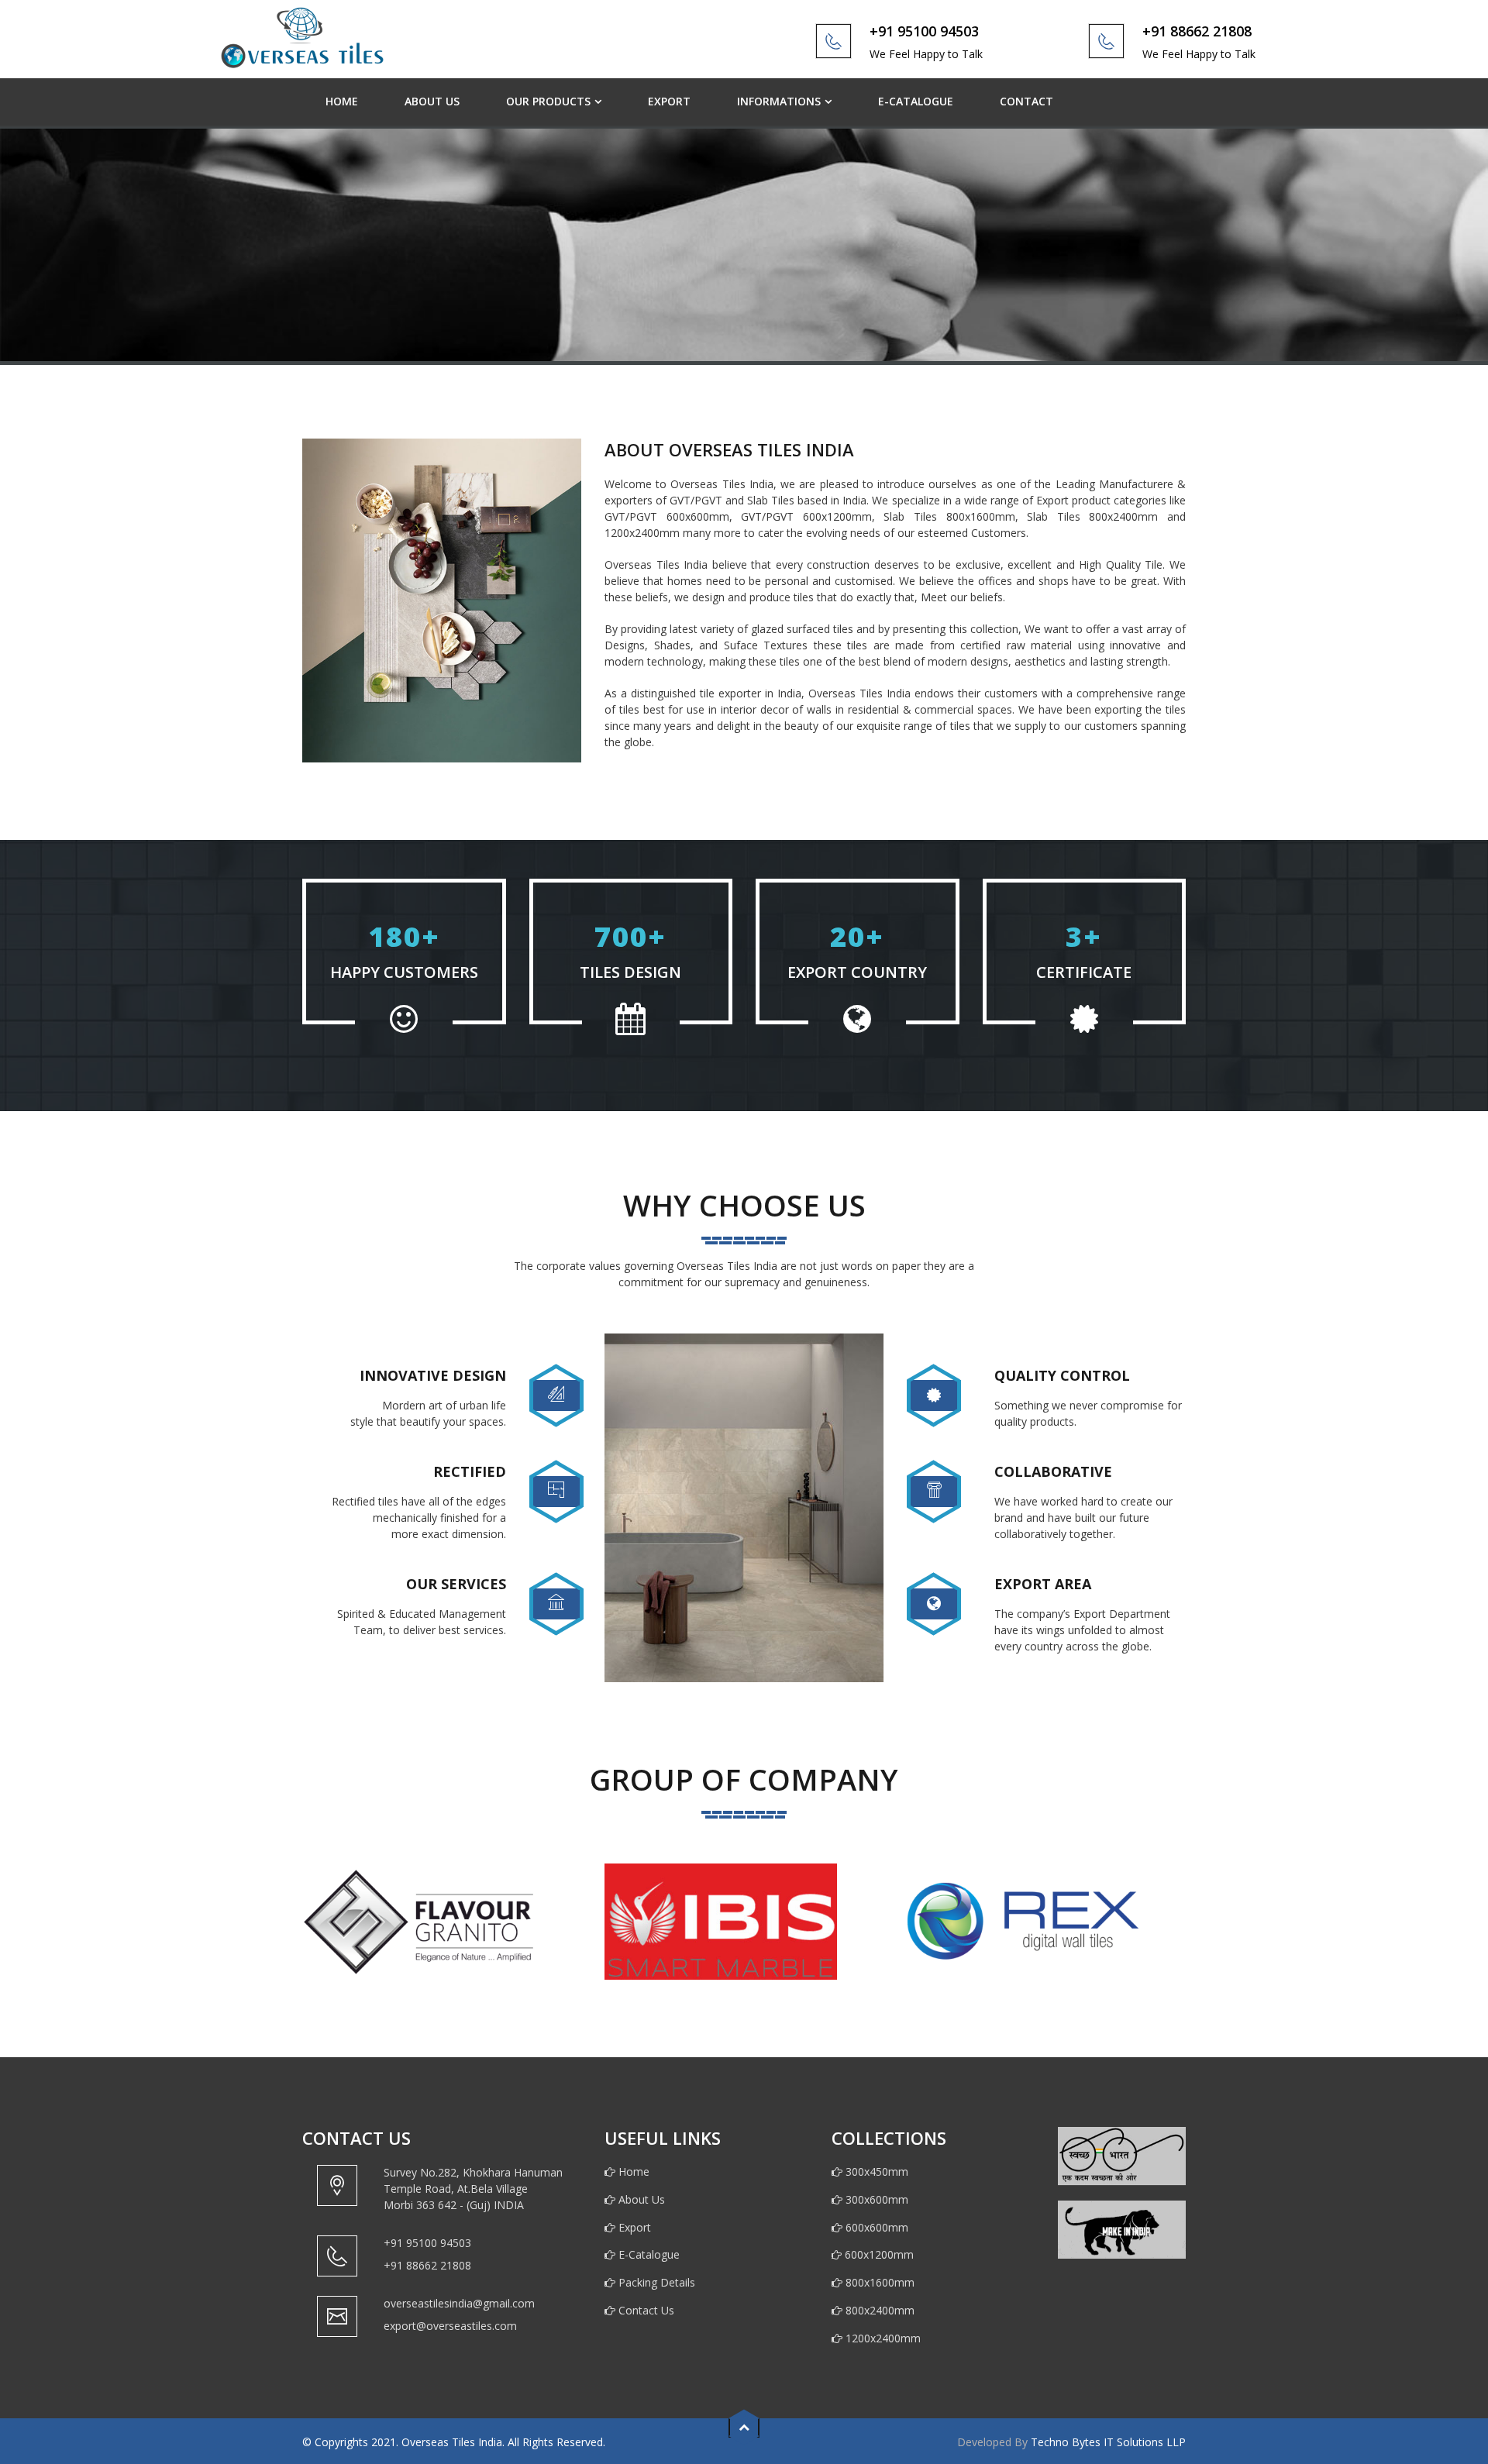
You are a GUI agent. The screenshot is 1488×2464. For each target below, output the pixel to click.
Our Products (548, 101)
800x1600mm (878, 2282)
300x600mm (875, 2199)
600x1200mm (878, 2254)
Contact (1026, 101)
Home (342, 101)
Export (669, 101)
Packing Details (655, 2282)
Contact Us (645, 2310)
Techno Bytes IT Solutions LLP (1108, 2442)
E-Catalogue (916, 101)
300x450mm (875, 2171)
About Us (432, 101)
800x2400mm (878, 2310)
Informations (779, 101)
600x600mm (875, 2227)
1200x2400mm (882, 2338)
